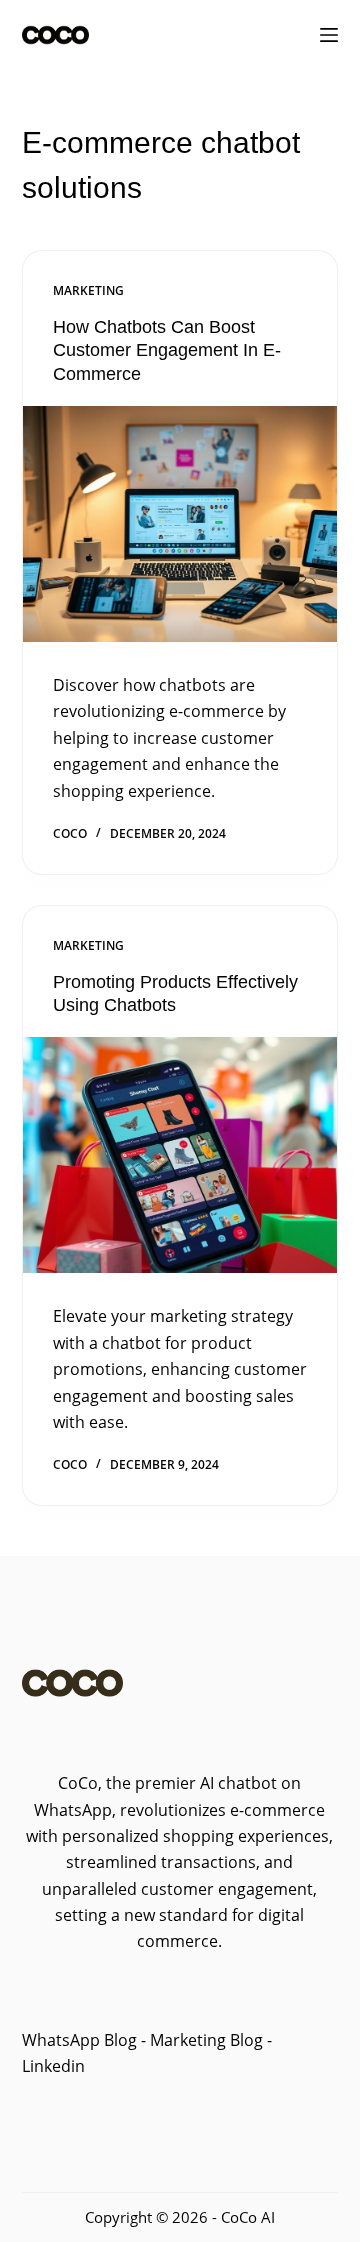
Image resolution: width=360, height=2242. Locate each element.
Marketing (88, 290)
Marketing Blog (204, 2040)
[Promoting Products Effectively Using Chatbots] (180, 1155)
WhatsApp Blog (79, 2040)
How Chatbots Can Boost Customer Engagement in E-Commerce (167, 350)
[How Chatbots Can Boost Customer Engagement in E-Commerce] (180, 524)
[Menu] (329, 35)
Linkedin (53, 2066)
